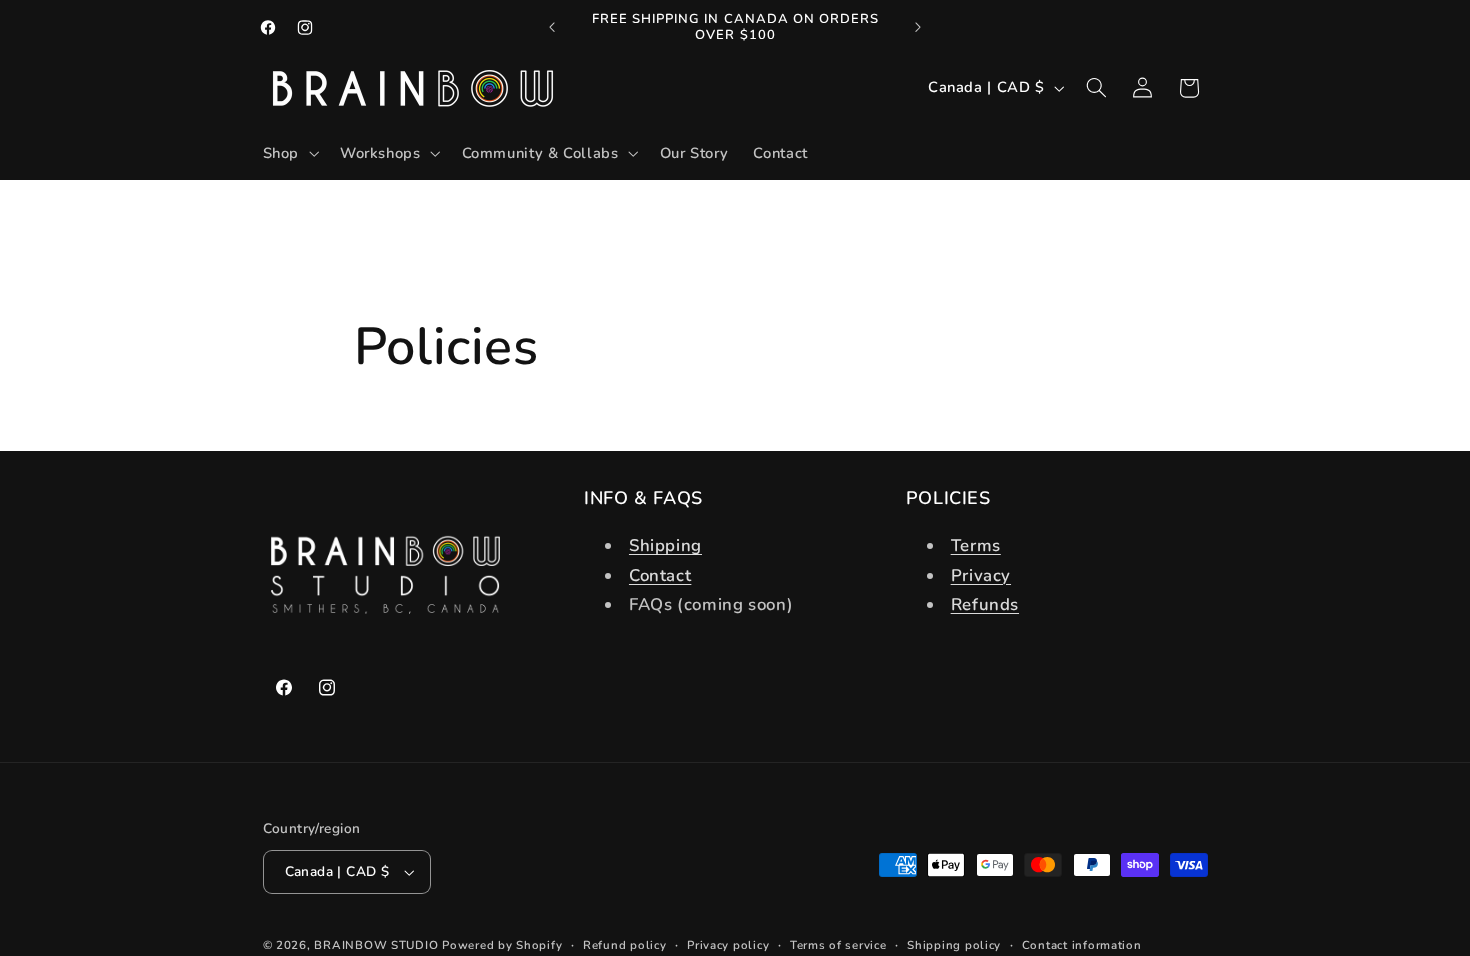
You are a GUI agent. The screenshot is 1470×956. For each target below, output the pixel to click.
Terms (976, 545)
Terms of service (838, 945)
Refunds (985, 604)
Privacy (981, 575)
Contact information (1082, 945)
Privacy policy (728, 945)
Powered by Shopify (502, 945)
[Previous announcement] (552, 27)
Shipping (665, 545)
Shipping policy (954, 945)
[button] (288, 154)
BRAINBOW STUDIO (376, 945)
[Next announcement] (918, 27)
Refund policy (625, 945)
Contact (660, 575)
